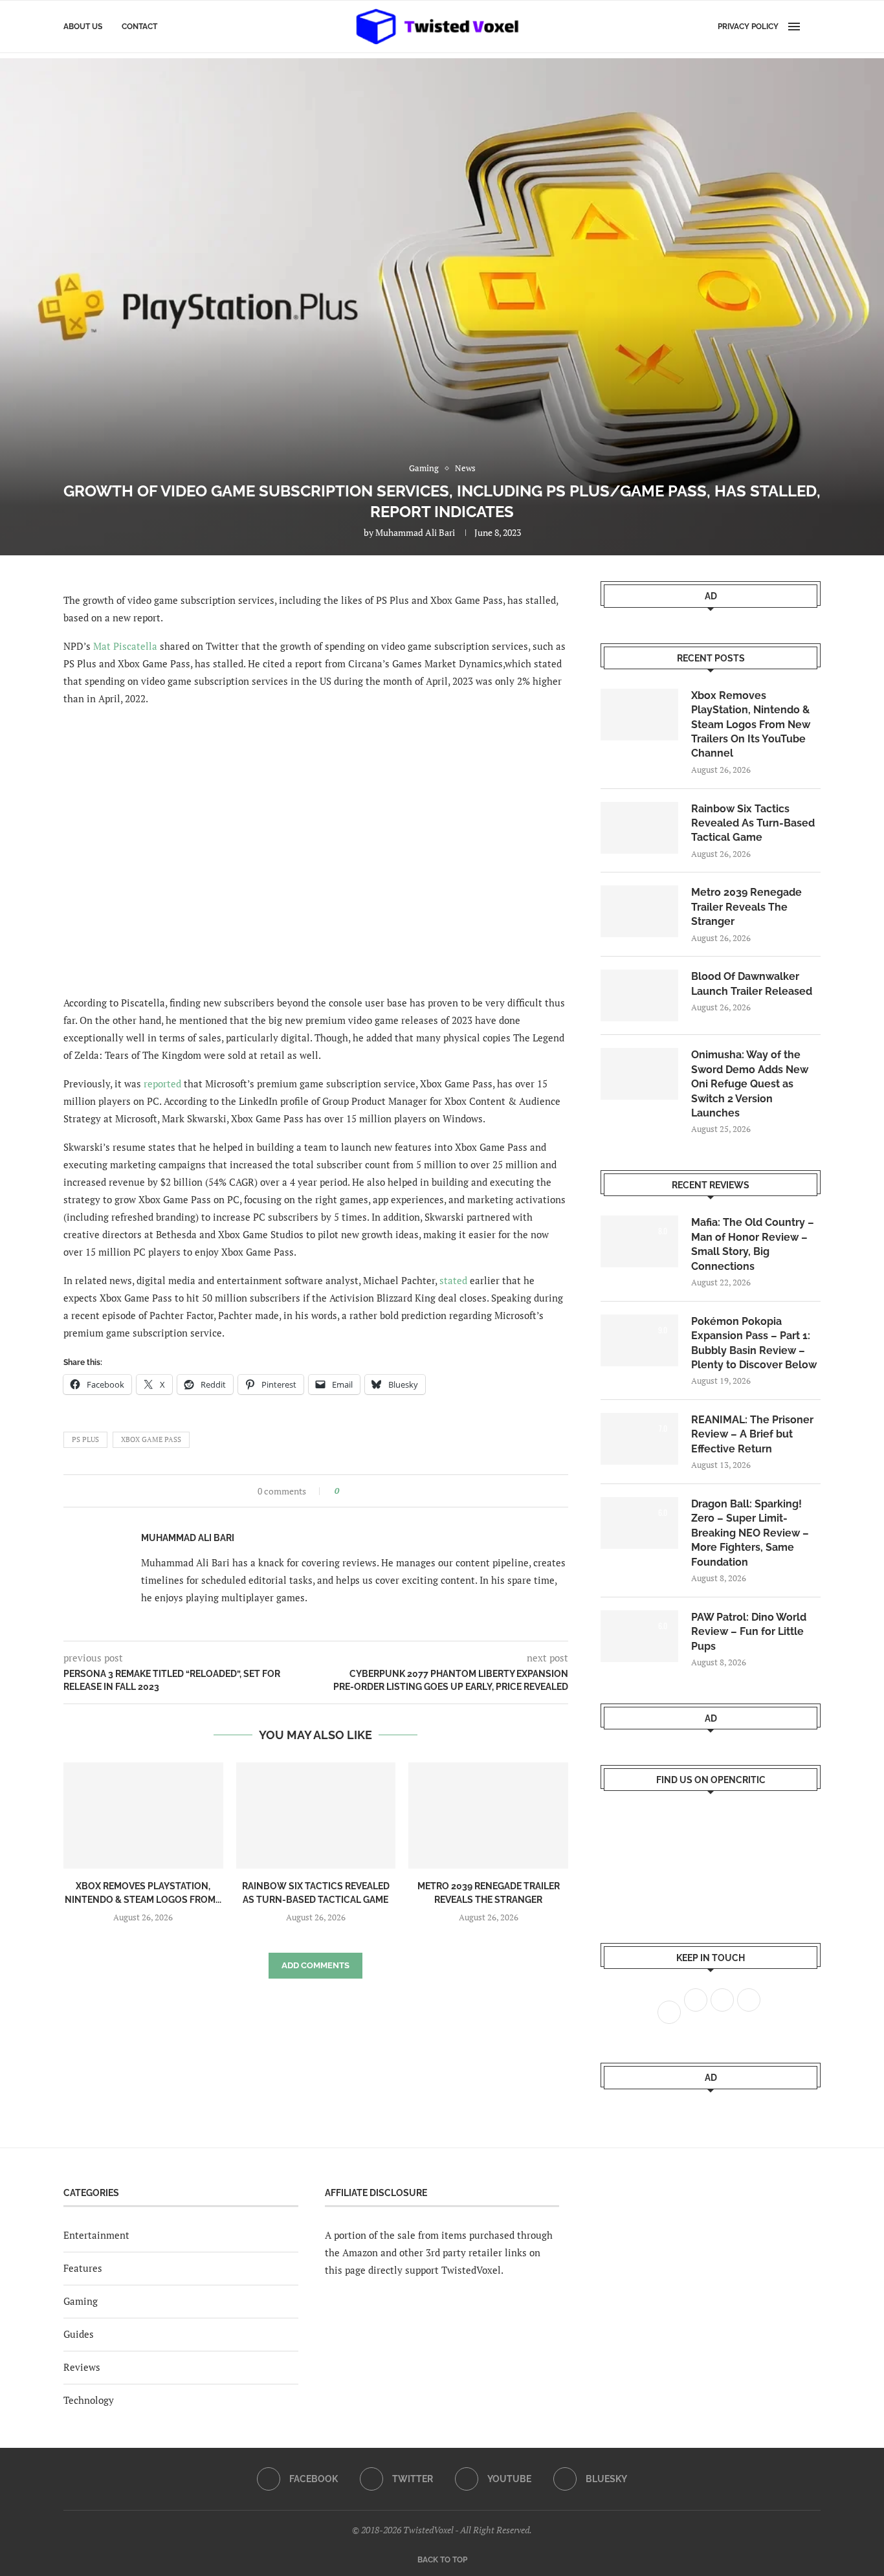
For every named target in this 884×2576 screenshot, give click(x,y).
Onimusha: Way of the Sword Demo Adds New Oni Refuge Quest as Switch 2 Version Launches (750, 1084)
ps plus (85, 1439)
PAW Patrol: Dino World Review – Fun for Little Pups (749, 1632)
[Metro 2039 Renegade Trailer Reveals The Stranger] (488, 1815)
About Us (83, 27)
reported (162, 1083)
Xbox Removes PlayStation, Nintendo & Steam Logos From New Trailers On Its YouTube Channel (751, 725)
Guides (79, 2334)
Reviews (82, 2367)
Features (83, 2268)
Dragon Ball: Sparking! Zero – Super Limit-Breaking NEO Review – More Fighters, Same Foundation (750, 1533)
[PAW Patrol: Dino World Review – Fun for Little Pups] (639, 1636)
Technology (89, 2400)
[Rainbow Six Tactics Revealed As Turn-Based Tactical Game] (316, 1815)
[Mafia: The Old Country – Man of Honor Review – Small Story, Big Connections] (639, 1241)
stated (453, 1280)
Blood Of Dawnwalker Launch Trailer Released (752, 983)
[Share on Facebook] (353, 1491)
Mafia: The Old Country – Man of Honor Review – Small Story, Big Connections (753, 1244)
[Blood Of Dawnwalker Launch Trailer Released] (639, 995)
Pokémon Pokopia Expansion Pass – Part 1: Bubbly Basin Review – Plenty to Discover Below (754, 1343)
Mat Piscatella (125, 646)
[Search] (814, 27)
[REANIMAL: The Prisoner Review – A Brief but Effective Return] (639, 1439)
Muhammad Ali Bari (415, 532)
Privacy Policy (748, 27)
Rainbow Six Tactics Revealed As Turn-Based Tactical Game (753, 823)
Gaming (81, 2301)
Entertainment (96, 2235)
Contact (139, 27)
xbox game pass (151, 1439)
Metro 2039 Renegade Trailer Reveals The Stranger (746, 907)
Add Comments (315, 1965)
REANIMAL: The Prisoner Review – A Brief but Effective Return (752, 1434)
